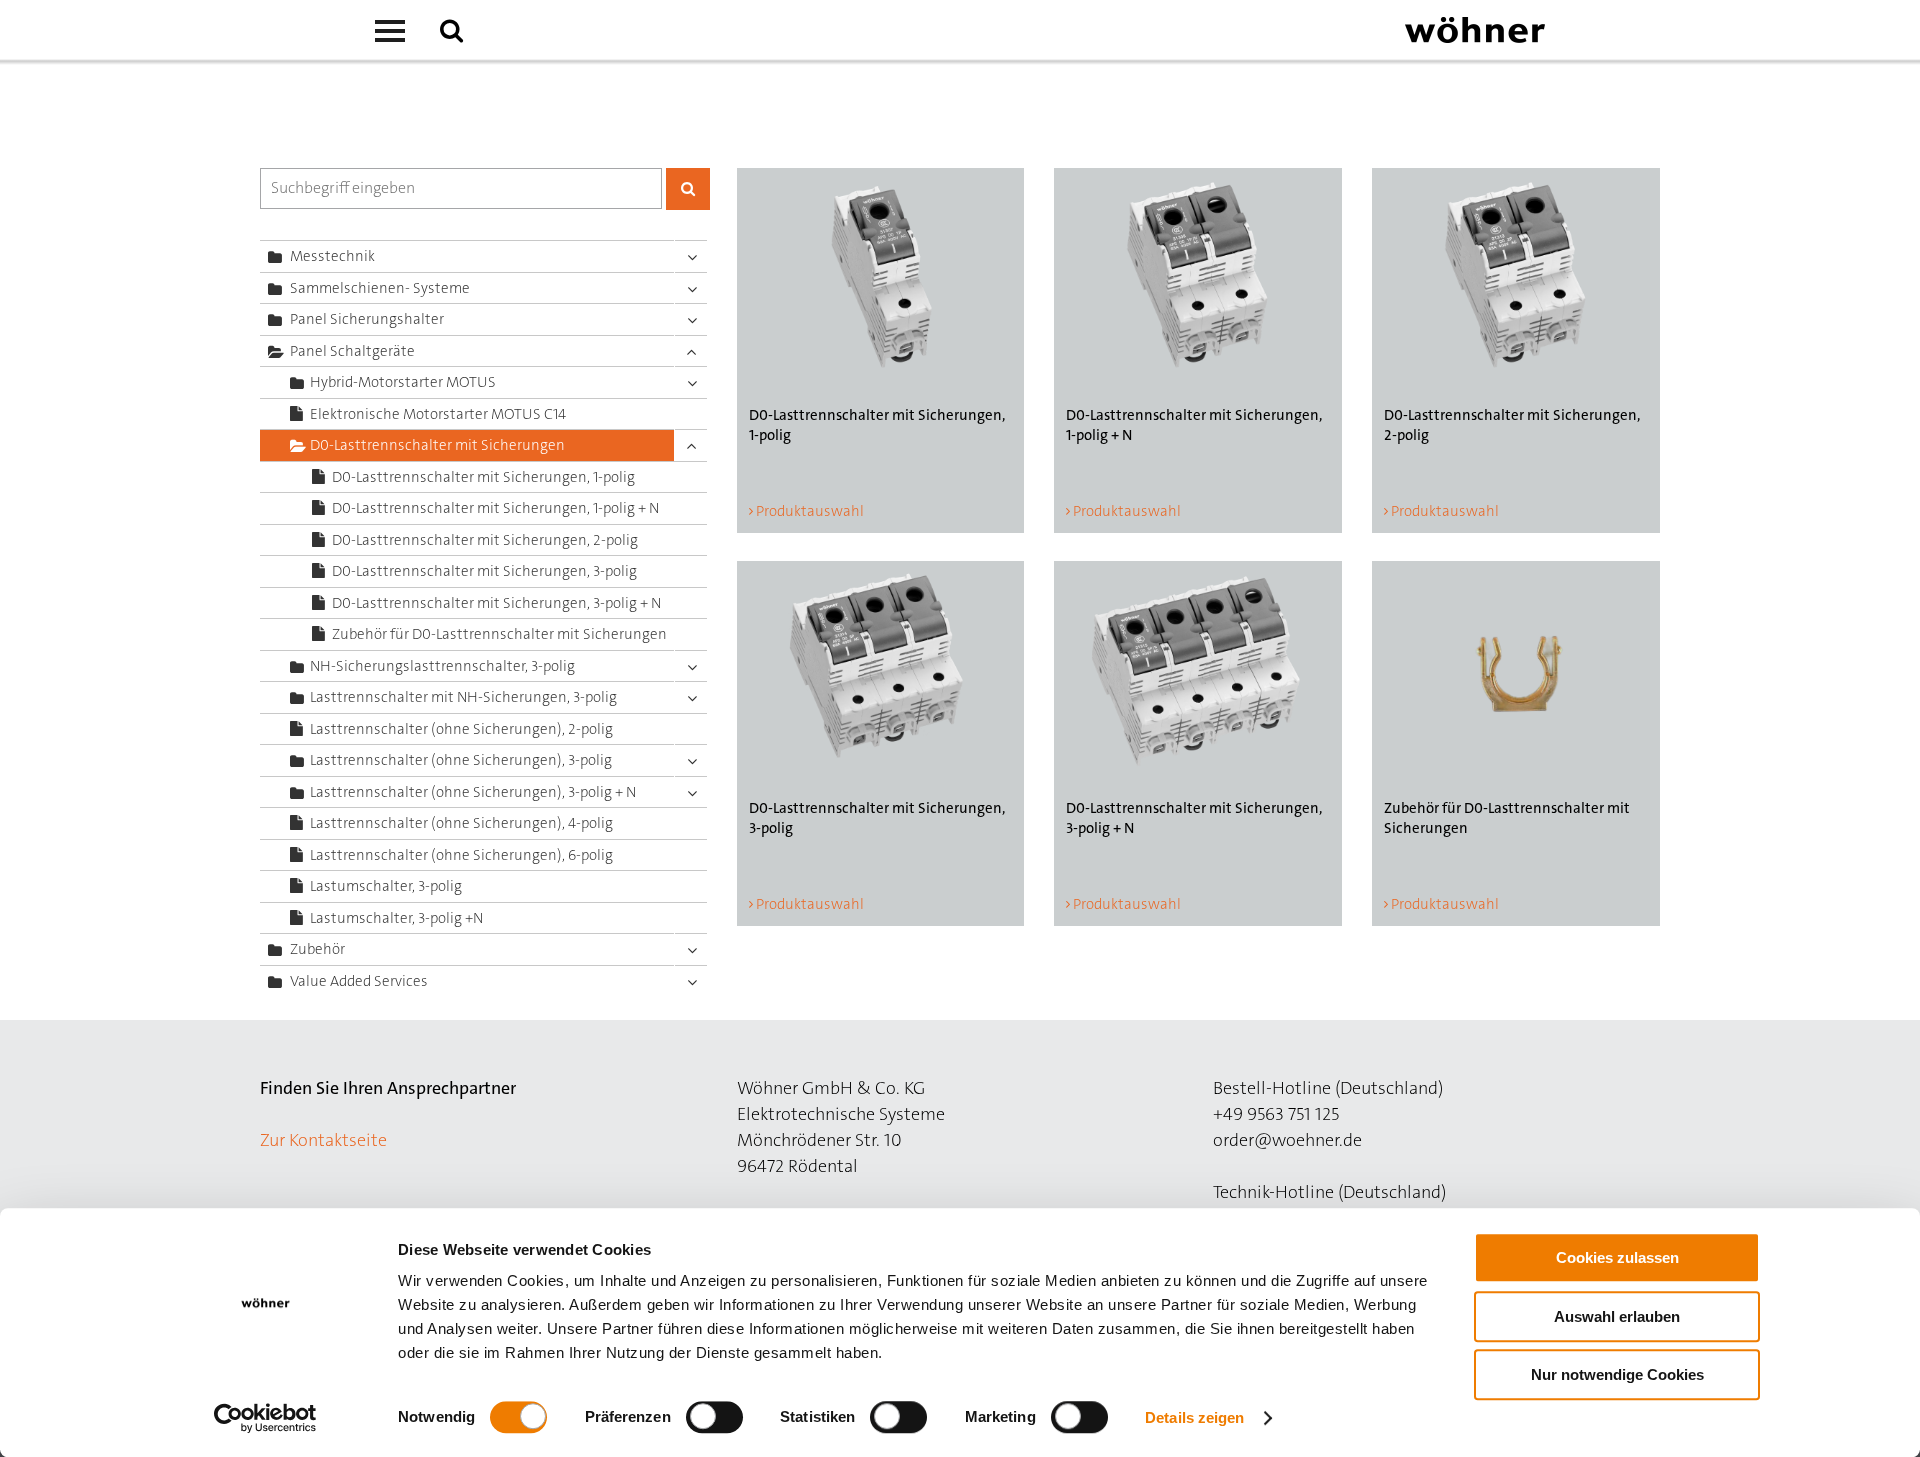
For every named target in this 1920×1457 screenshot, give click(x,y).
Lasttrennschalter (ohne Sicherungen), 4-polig (461, 823)
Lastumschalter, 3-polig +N (396, 918)
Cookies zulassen (1617, 1257)
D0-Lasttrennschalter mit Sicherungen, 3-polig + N (496, 603)
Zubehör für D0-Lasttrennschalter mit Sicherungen (499, 634)
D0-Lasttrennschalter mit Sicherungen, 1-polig (483, 477)
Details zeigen (1194, 1417)
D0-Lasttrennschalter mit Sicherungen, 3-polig (484, 571)
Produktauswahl (810, 511)
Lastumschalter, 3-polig (386, 886)
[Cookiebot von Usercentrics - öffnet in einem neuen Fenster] (265, 1418)
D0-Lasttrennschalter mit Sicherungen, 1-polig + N (495, 508)
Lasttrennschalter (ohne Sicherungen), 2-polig (461, 729)
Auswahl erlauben (1617, 1316)
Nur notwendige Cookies (1617, 1374)
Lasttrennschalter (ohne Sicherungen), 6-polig (461, 855)
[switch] (718, 1421)
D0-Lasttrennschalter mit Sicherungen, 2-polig (485, 540)
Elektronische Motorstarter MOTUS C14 (438, 414)
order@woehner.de (1287, 1140)
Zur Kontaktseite (323, 1140)
